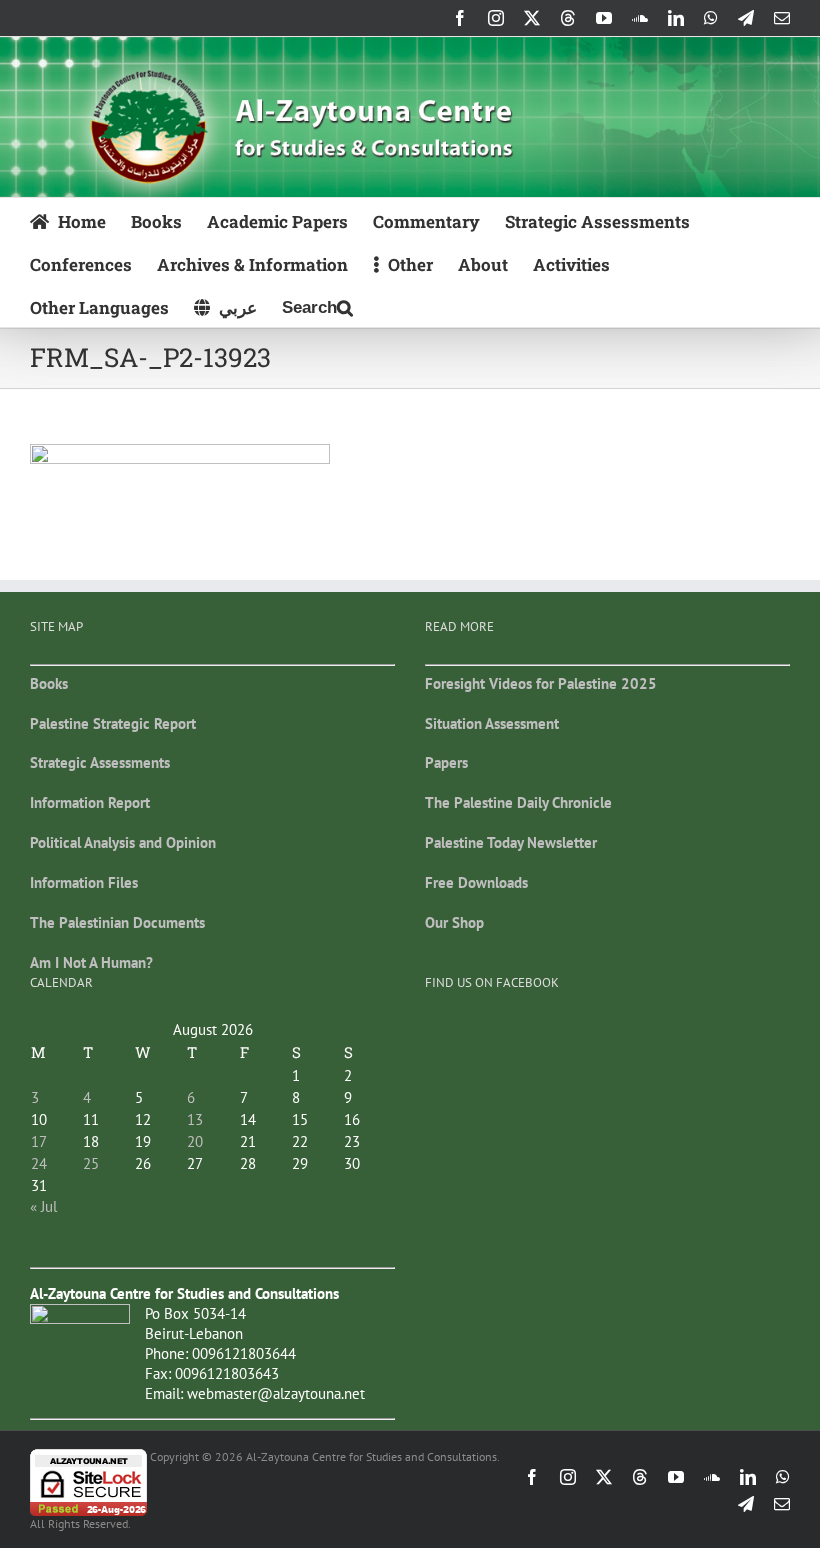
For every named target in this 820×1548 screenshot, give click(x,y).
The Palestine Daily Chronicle (518, 802)
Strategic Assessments (100, 762)
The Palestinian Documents (117, 922)
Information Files (84, 882)
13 (195, 1119)
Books (49, 683)
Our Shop (454, 922)
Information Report (90, 802)
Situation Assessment (492, 723)
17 (39, 1141)
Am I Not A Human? (91, 962)
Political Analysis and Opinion (123, 842)
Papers (446, 762)
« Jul (43, 1206)
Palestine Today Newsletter (511, 842)
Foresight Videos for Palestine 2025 (541, 683)
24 (39, 1163)
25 (91, 1163)
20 (195, 1141)
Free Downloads (476, 882)
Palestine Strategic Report (113, 723)
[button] (317, 305)
